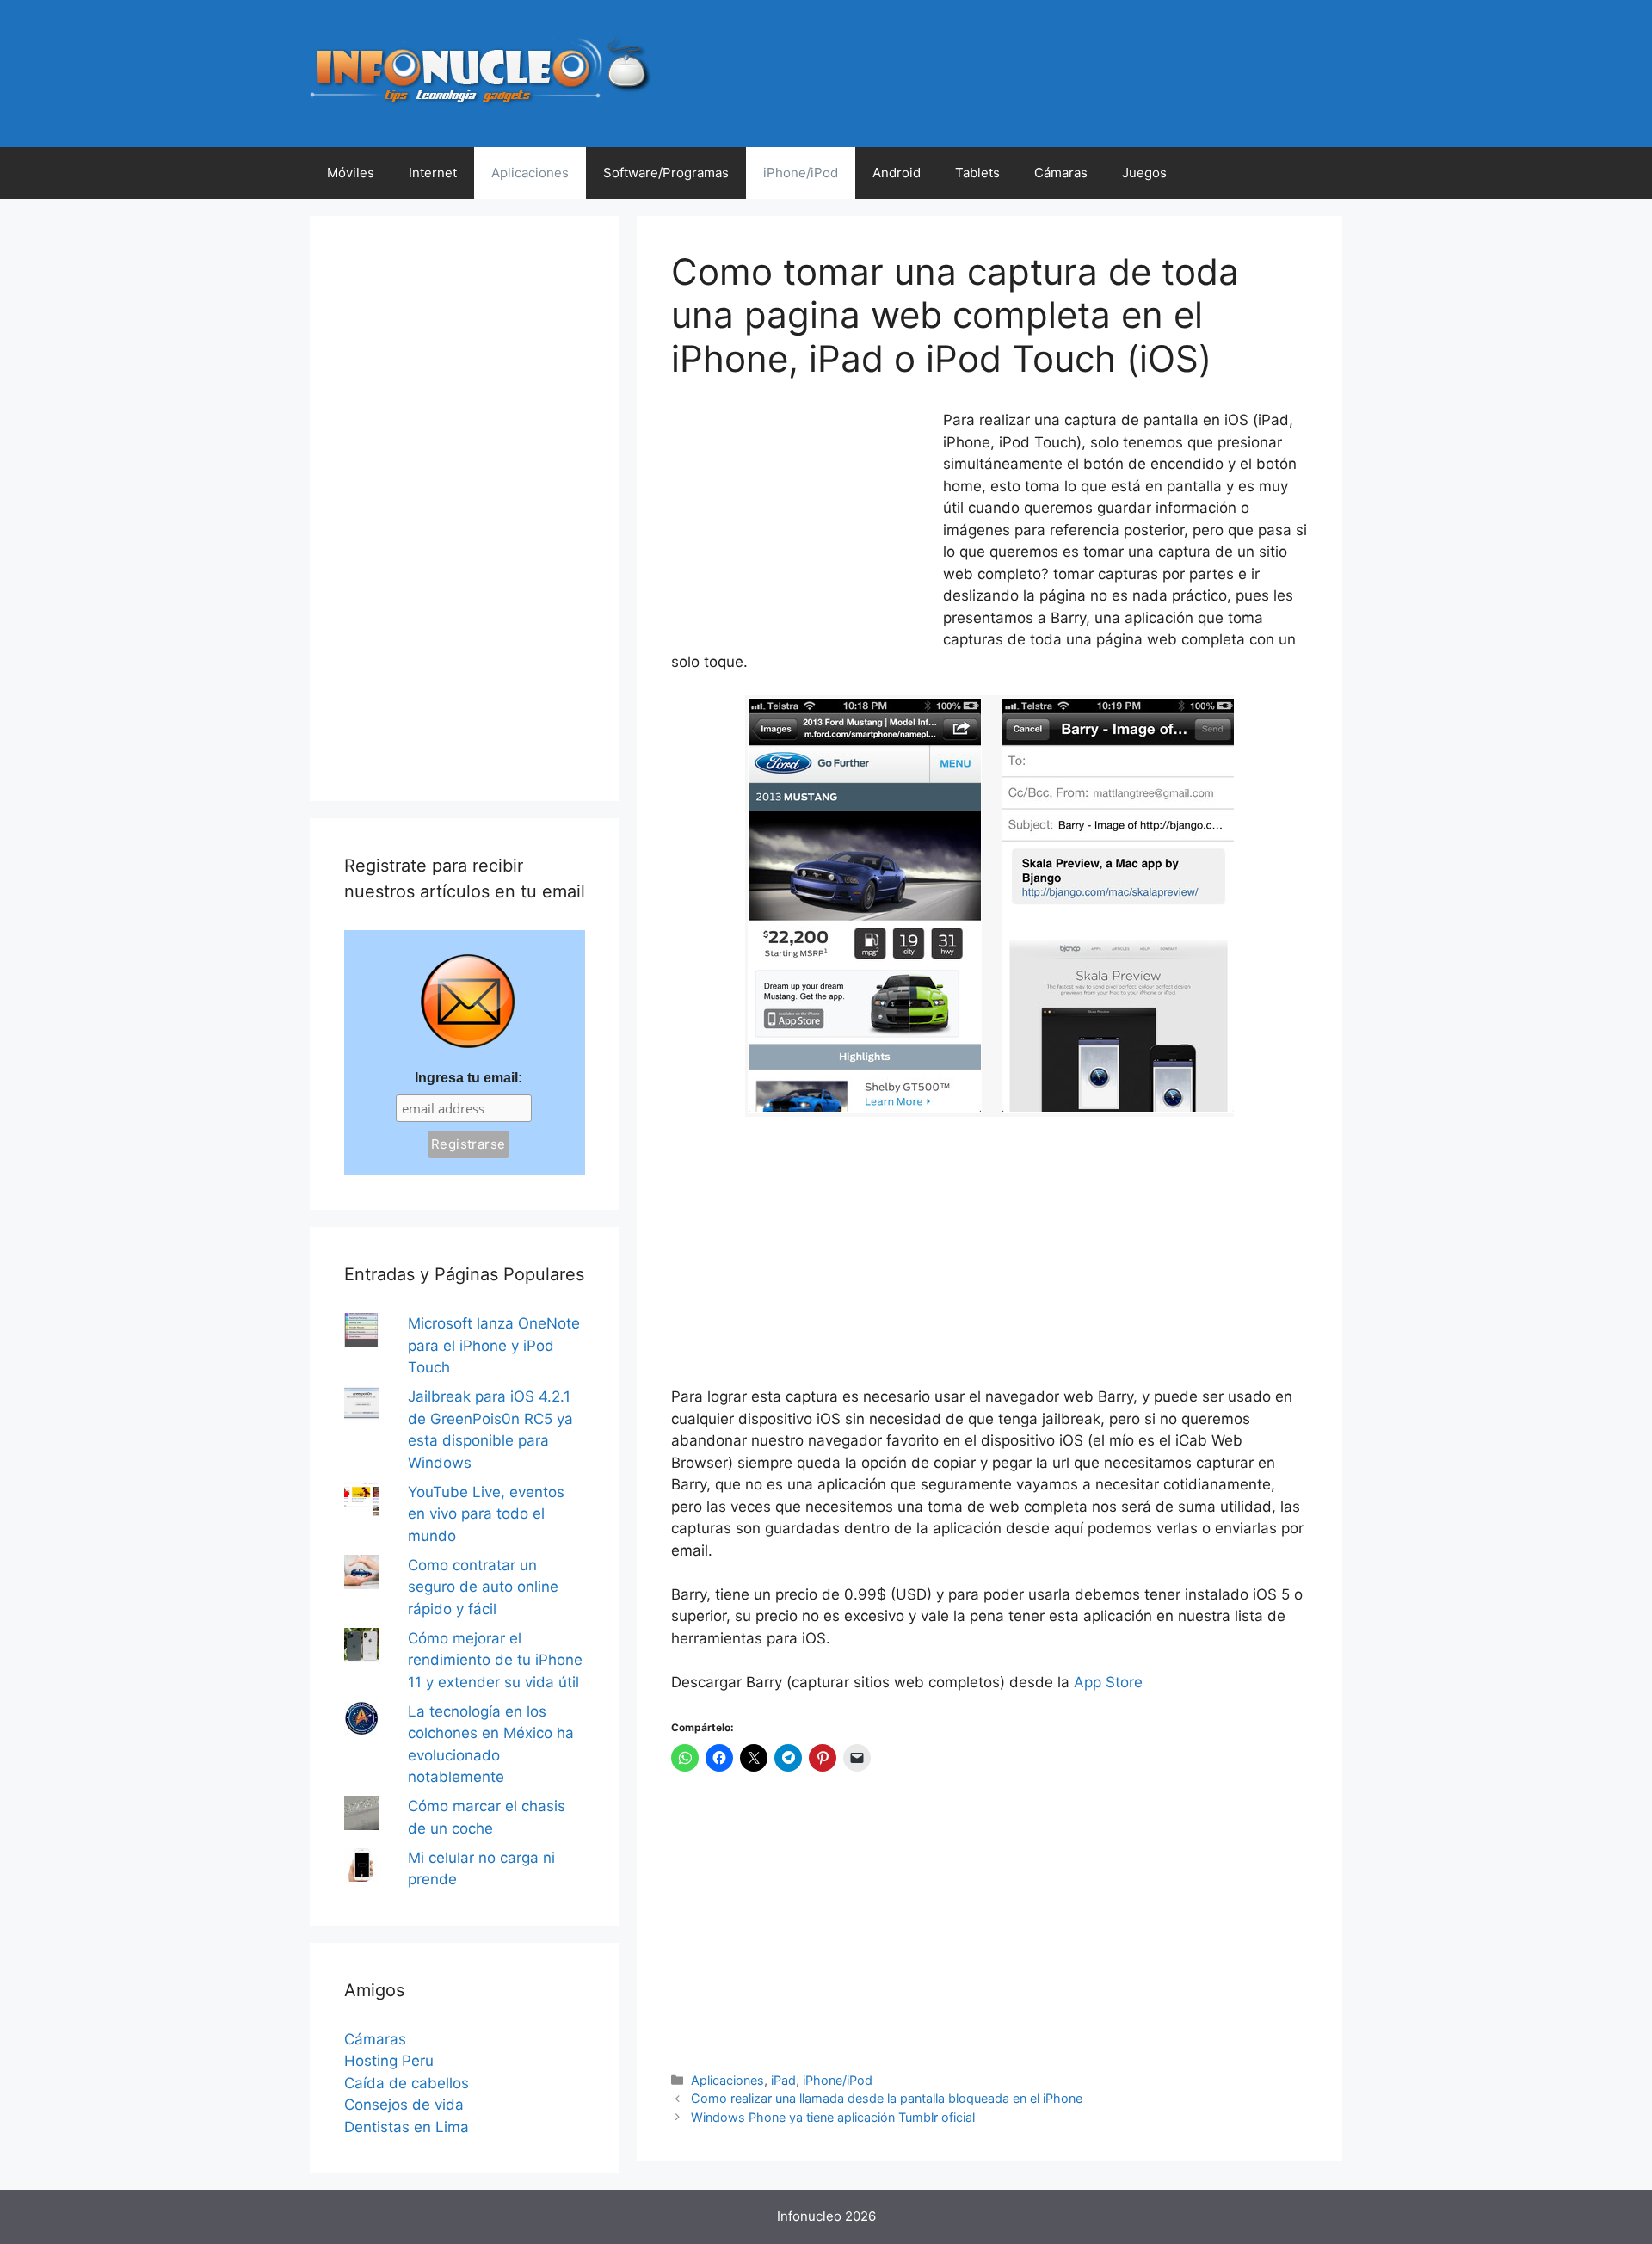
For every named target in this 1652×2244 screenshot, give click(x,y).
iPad (783, 2080)
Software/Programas (666, 173)
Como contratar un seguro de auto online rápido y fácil (483, 1587)
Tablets (977, 173)
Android (897, 173)
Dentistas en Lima (407, 2127)
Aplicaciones (530, 173)
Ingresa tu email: (468, 1078)
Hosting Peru (389, 2061)
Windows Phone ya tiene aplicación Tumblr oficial (833, 2117)
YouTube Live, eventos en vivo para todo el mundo (486, 1514)
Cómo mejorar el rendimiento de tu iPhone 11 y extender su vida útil (495, 1660)
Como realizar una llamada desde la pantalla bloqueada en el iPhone (887, 2098)
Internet (433, 173)
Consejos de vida (404, 2105)
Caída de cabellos (407, 2083)
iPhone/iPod (801, 173)
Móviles (351, 173)
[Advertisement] (800, 524)
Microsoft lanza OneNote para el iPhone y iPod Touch (494, 1345)
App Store (1108, 1682)
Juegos (1144, 173)
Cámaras (1061, 173)
